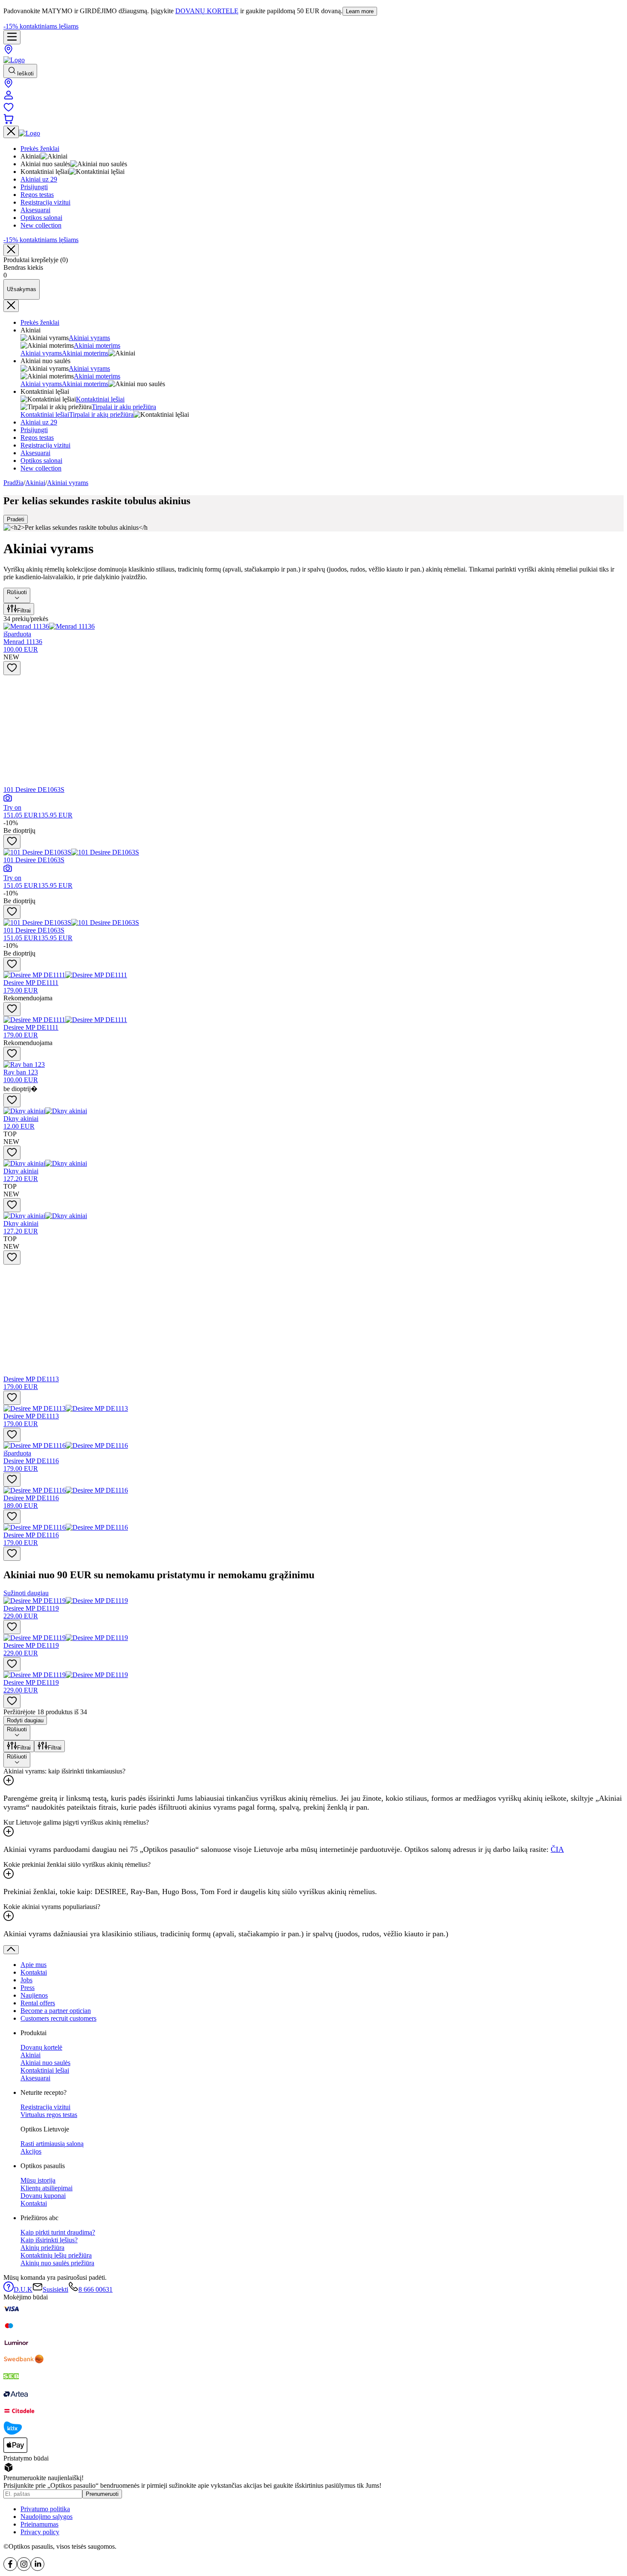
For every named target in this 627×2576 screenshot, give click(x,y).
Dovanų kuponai (43, 2196)
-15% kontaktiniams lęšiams (41, 26)
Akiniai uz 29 (39, 422)
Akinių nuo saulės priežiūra (57, 2263)
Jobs (26, 1980)
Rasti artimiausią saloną (52, 2144)
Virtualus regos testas (49, 2115)
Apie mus (33, 1965)
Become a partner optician (56, 2011)
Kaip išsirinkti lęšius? (49, 2240)
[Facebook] (10, 2569)
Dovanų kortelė (41, 2047)
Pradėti (16, 519)
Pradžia (13, 483)
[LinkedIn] (38, 2569)
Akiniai (35, 483)
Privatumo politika (45, 2509)
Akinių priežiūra (42, 2248)
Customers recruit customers (58, 2018)
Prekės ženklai (40, 322)
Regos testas (37, 438)
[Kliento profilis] (9, 98)
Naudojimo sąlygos (46, 2517)
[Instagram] (24, 2569)
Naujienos (34, 1995)
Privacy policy (40, 2532)
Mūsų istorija (38, 2180)
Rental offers (38, 2003)
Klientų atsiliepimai (46, 2188)
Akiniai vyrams (89, 338)
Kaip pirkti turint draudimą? (58, 2232)
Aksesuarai (35, 453)
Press (28, 1988)
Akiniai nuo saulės (45, 2063)
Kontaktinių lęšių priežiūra (56, 2255)
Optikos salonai (41, 461)
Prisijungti (34, 430)
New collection (41, 468)
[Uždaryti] (11, 250)
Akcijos (31, 2151)
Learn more (360, 11)
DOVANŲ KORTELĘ (207, 11)
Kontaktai (34, 1972)
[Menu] (12, 37)
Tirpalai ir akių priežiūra (124, 407)
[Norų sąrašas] (9, 110)
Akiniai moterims (97, 345)
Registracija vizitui (45, 445)
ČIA (557, 1849)
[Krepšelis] (9, 122)
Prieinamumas (39, 2524)
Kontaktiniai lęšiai (100, 399)
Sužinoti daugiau (26, 1593)
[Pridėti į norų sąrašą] (12, 668)
